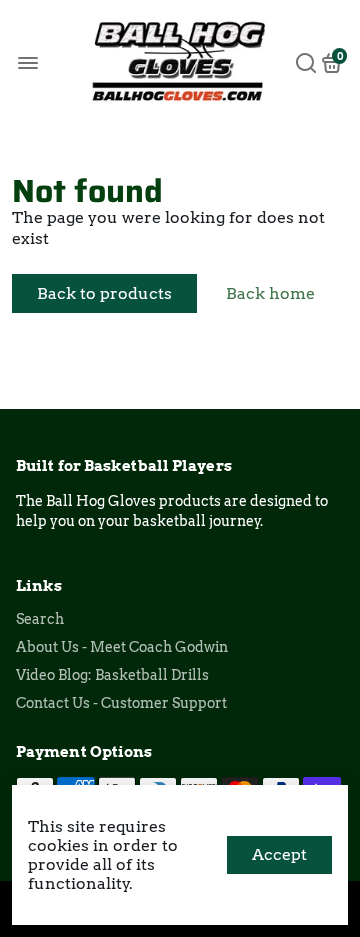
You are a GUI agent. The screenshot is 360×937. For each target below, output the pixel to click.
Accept (279, 854)
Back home (270, 293)
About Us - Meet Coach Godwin (122, 647)
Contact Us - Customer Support (121, 703)
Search (40, 619)
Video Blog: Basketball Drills (112, 675)
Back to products (104, 293)
